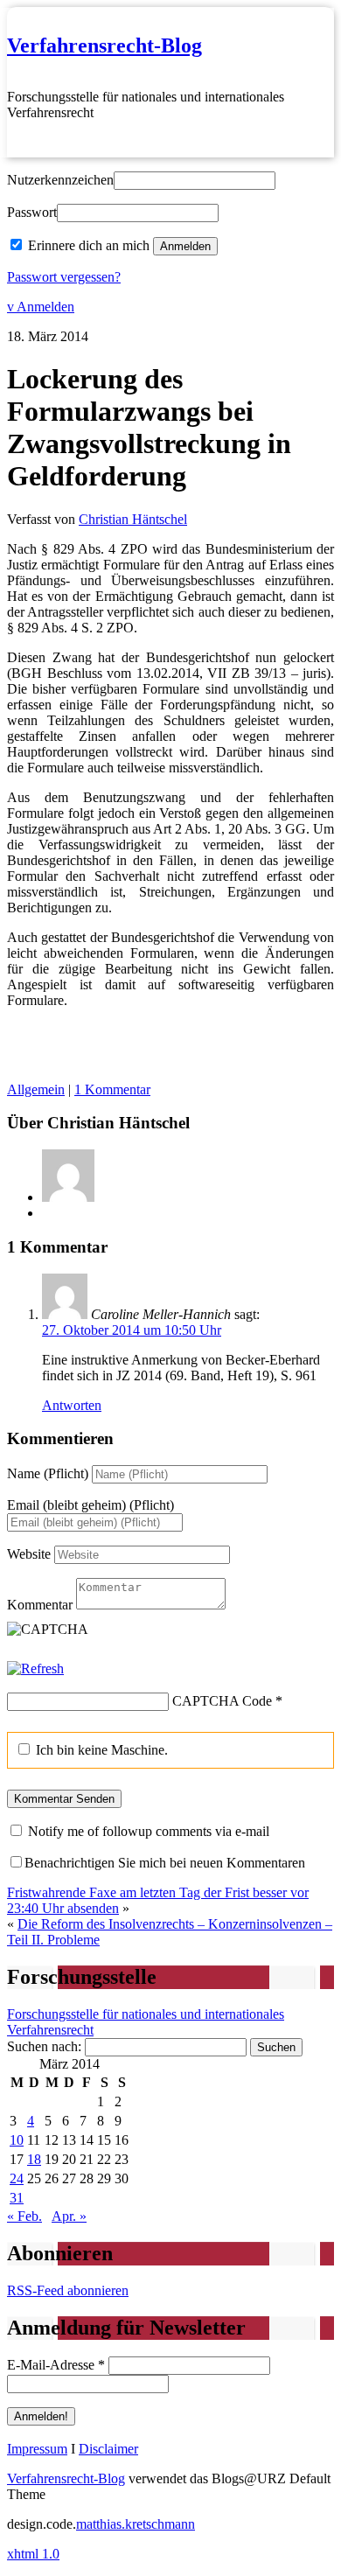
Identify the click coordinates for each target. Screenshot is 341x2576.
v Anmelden (41, 307)
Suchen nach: (44, 2046)
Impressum (37, 2449)
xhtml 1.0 (33, 2554)
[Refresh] (35, 1668)
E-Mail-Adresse (56, 2365)
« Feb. (24, 2216)
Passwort (32, 212)
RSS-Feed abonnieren (68, 2290)
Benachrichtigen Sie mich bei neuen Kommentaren (165, 1863)
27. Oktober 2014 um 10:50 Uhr (132, 1330)
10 (17, 2140)
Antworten (72, 1405)
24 (17, 2178)
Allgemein (36, 1089)
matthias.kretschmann (136, 2524)
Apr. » (69, 2216)
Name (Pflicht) (48, 1473)
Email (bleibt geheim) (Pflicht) (90, 1505)
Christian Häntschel (133, 519)
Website (29, 1554)
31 (17, 2198)
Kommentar (40, 1605)
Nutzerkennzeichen (60, 180)
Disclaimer (108, 2449)
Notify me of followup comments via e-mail (149, 1831)
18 (34, 2159)
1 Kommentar (112, 1089)
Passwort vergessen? (64, 277)
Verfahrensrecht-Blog (104, 45)
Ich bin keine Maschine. (100, 1750)
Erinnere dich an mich (89, 245)
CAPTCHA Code (222, 1701)
